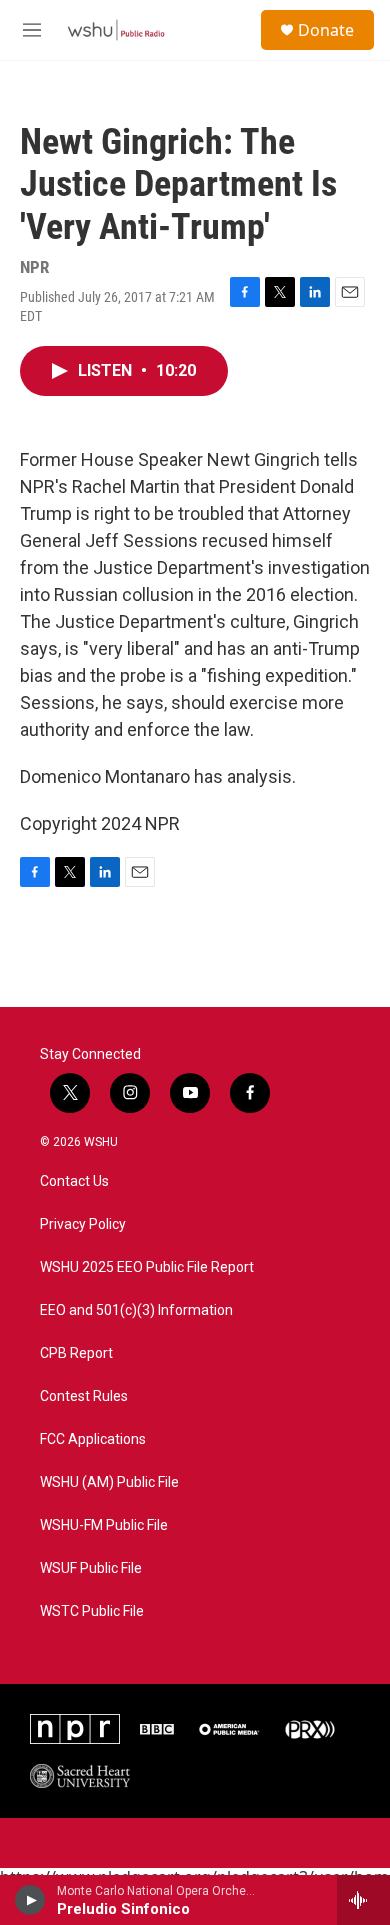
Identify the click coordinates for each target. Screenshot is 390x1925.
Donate (326, 30)
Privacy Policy (83, 1224)
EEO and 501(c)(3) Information (136, 1310)
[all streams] (363, 1900)
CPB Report (76, 1353)
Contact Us (74, 1181)
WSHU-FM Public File (104, 1525)
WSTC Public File (92, 1611)
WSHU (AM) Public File (109, 1482)
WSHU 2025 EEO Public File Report (147, 1267)
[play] (30, 1900)
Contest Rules (84, 1396)
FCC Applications (93, 1439)
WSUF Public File (91, 1568)
